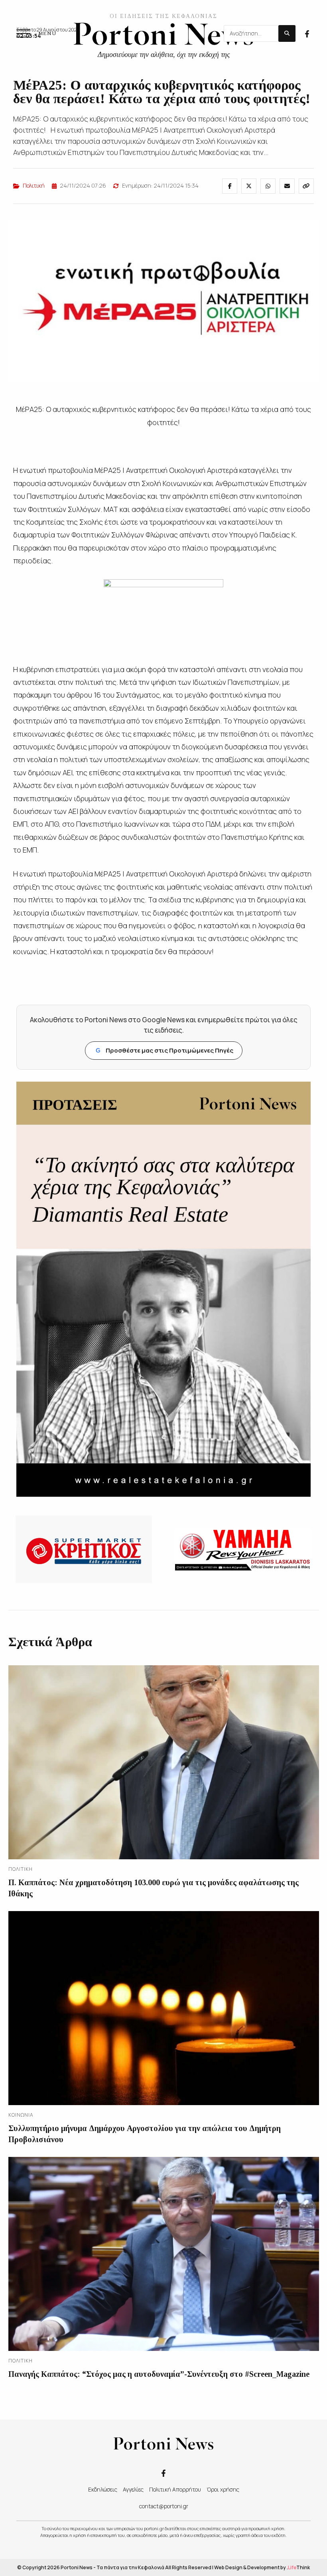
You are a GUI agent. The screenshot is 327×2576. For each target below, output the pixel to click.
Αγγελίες (133, 2489)
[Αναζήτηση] (287, 33)
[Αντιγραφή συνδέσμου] (306, 186)
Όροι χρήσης (223, 2489)
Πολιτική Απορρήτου (175, 2489)
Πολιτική (34, 185)
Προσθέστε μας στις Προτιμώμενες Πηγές (164, 1050)
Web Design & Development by (262, 2567)
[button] (36, 33)
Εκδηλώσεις (103, 2489)
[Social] (307, 33)
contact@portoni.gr (164, 2506)
